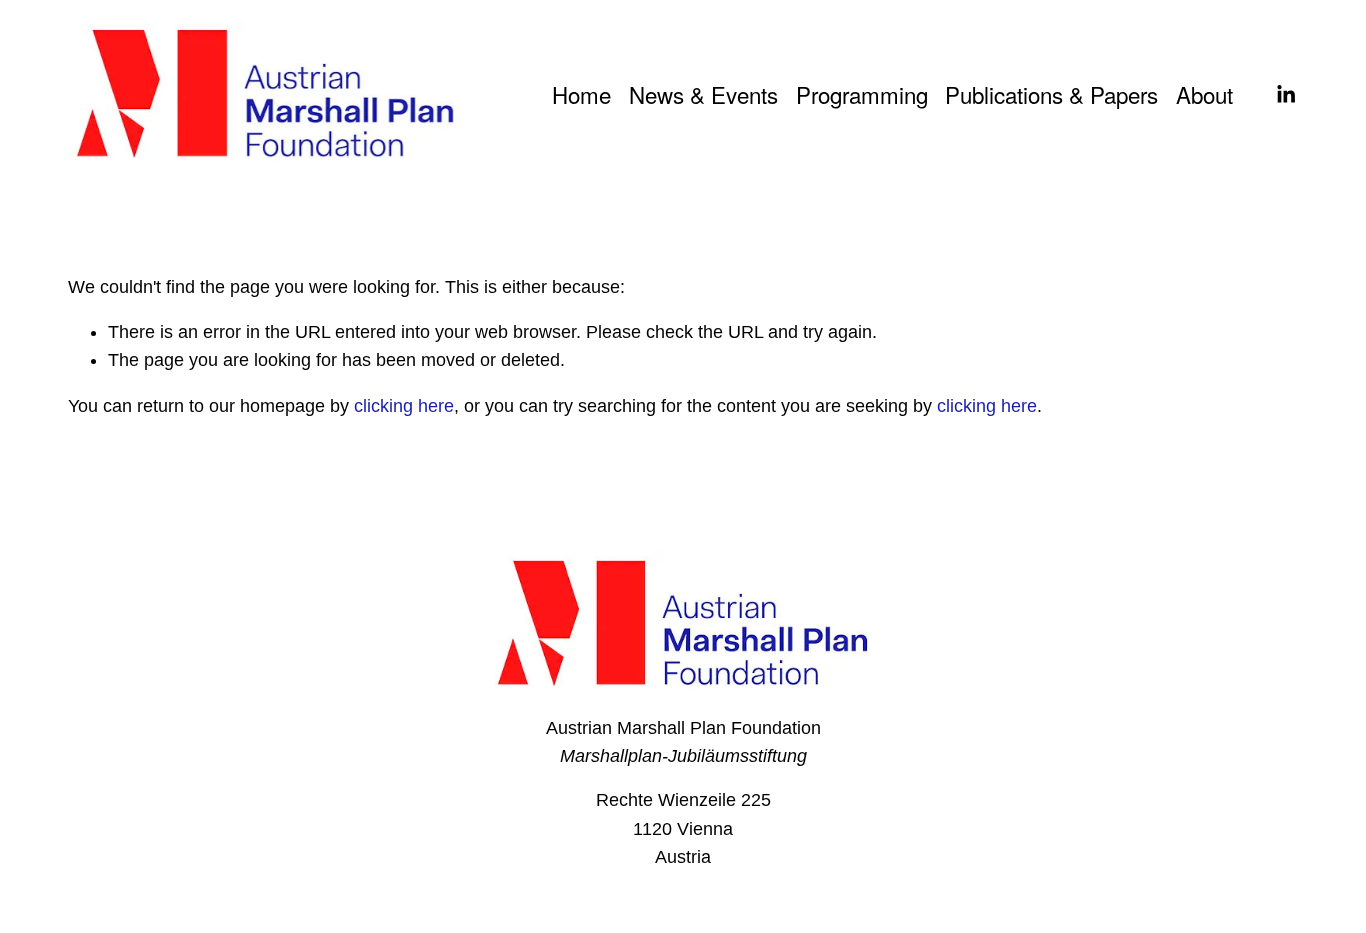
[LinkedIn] (1285, 94)
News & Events (703, 94)
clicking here (404, 406)
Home (581, 94)
